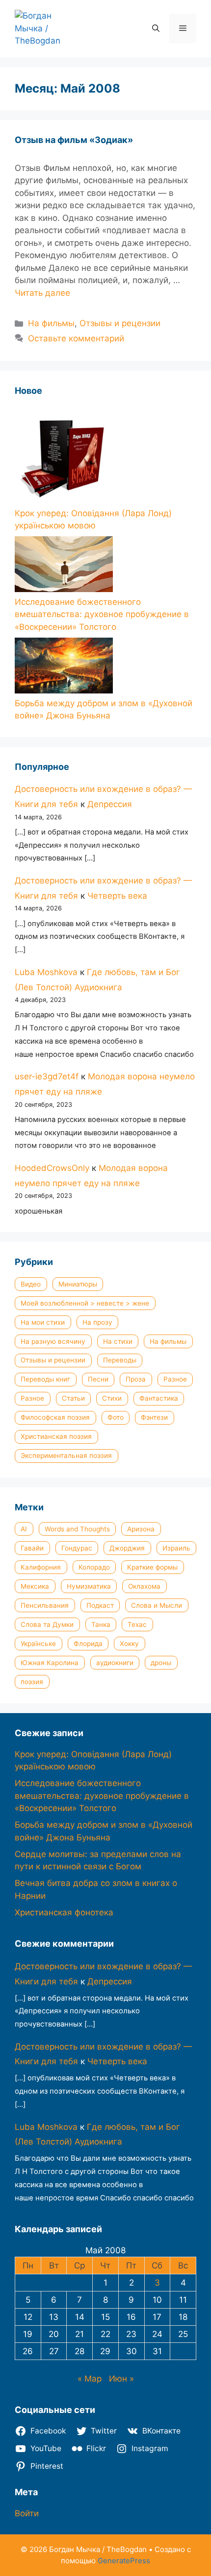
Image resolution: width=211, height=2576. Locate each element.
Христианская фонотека (64, 1912)
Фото (116, 1417)
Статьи (73, 1398)
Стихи (112, 1398)
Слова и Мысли (157, 1605)
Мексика (35, 1586)
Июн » (121, 2379)
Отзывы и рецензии (120, 323)
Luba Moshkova (46, 972)
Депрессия (110, 804)
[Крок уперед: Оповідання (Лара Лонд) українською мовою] (64, 456)
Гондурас (77, 1548)
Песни (98, 1379)
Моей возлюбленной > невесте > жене (85, 1303)
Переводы (120, 1360)
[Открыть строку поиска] (156, 28)
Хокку (129, 1644)
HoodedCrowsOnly (52, 1168)
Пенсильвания (45, 1605)
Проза (136, 1379)
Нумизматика (89, 1586)
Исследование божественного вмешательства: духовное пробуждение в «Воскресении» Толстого (102, 614)
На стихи (118, 1341)
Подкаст (100, 1605)
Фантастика (159, 1398)
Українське (38, 1644)
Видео (31, 1284)
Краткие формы (152, 1567)
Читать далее (42, 293)
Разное (175, 1379)
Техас (137, 1624)
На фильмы (51, 323)
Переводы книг (45, 1379)
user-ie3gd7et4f (47, 1076)
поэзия (32, 1682)
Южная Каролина (50, 1663)
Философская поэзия (55, 1417)
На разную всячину (53, 1341)
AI (24, 1529)
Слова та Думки (47, 1624)
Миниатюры (78, 1284)
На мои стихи (43, 1322)
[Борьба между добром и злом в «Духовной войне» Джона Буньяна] (64, 668)
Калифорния (41, 1567)
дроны (161, 1663)
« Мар (90, 2379)
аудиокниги (115, 1663)
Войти (27, 2513)
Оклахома (144, 1586)
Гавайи (32, 1548)
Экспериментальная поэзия (66, 1455)
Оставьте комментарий (76, 338)
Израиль (176, 1548)
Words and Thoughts (77, 1529)
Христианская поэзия (56, 1436)
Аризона (141, 1529)
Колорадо (94, 1567)
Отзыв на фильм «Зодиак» (74, 140)
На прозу (97, 1322)
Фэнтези (154, 1417)
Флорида (88, 1644)
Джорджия (127, 1548)
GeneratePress (124, 2561)
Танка (101, 1624)
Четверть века (117, 896)
